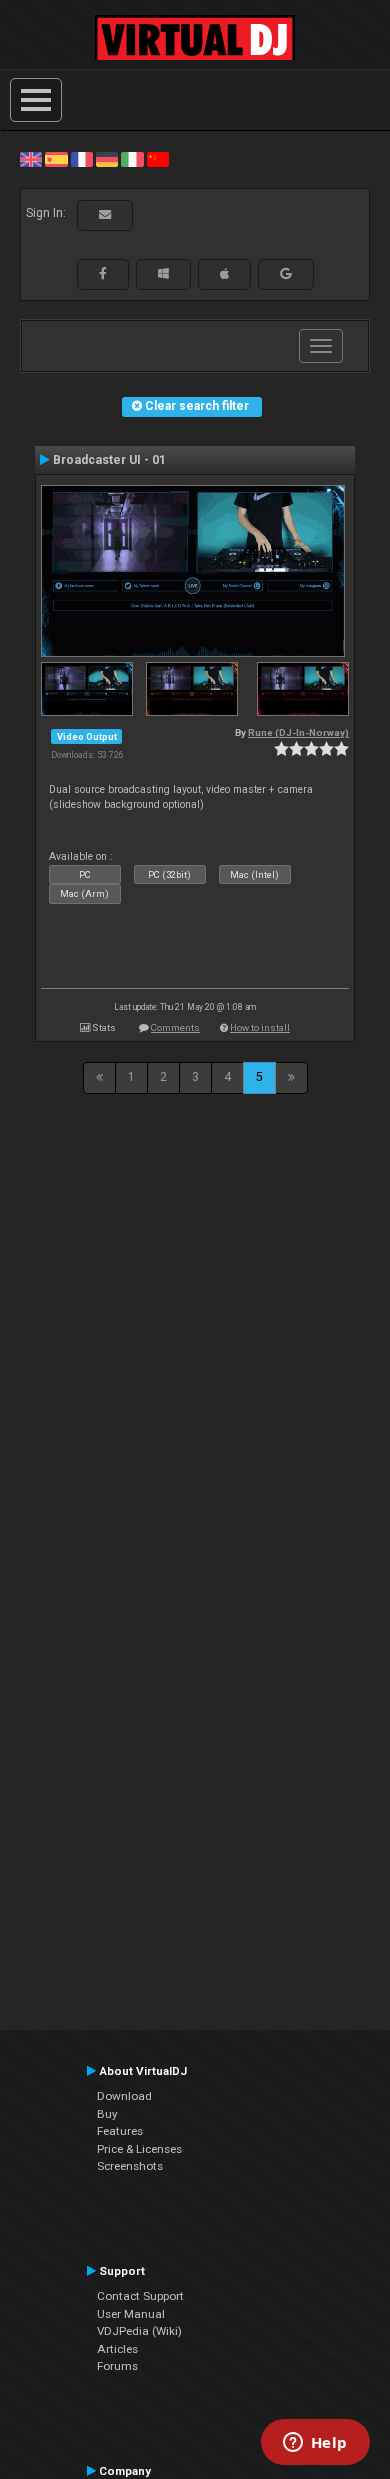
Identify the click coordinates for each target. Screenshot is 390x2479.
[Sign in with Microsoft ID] (163, 274)
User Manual (131, 2314)
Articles (117, 2349)
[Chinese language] (158, 159)
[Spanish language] (56, 159)
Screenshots (130, 2166)
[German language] (107, 159)
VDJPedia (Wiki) (139, 2331)
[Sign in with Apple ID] (224, 274)
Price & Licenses (139, 2149)
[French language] (82, 159)
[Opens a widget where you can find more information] (315, 2444)
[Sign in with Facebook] (103, 274)
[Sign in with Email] (105, 215)
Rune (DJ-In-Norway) (298, 732)
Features (120, 2131)
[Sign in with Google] (286, 274)
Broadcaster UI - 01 (109, 460)
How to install (260, 1027)
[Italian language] (132, 159)
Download (124, 2096)
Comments (175, 1027)
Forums (117, 2366)
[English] (31, 159)
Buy (107, 2114)
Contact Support (140, 2296)
